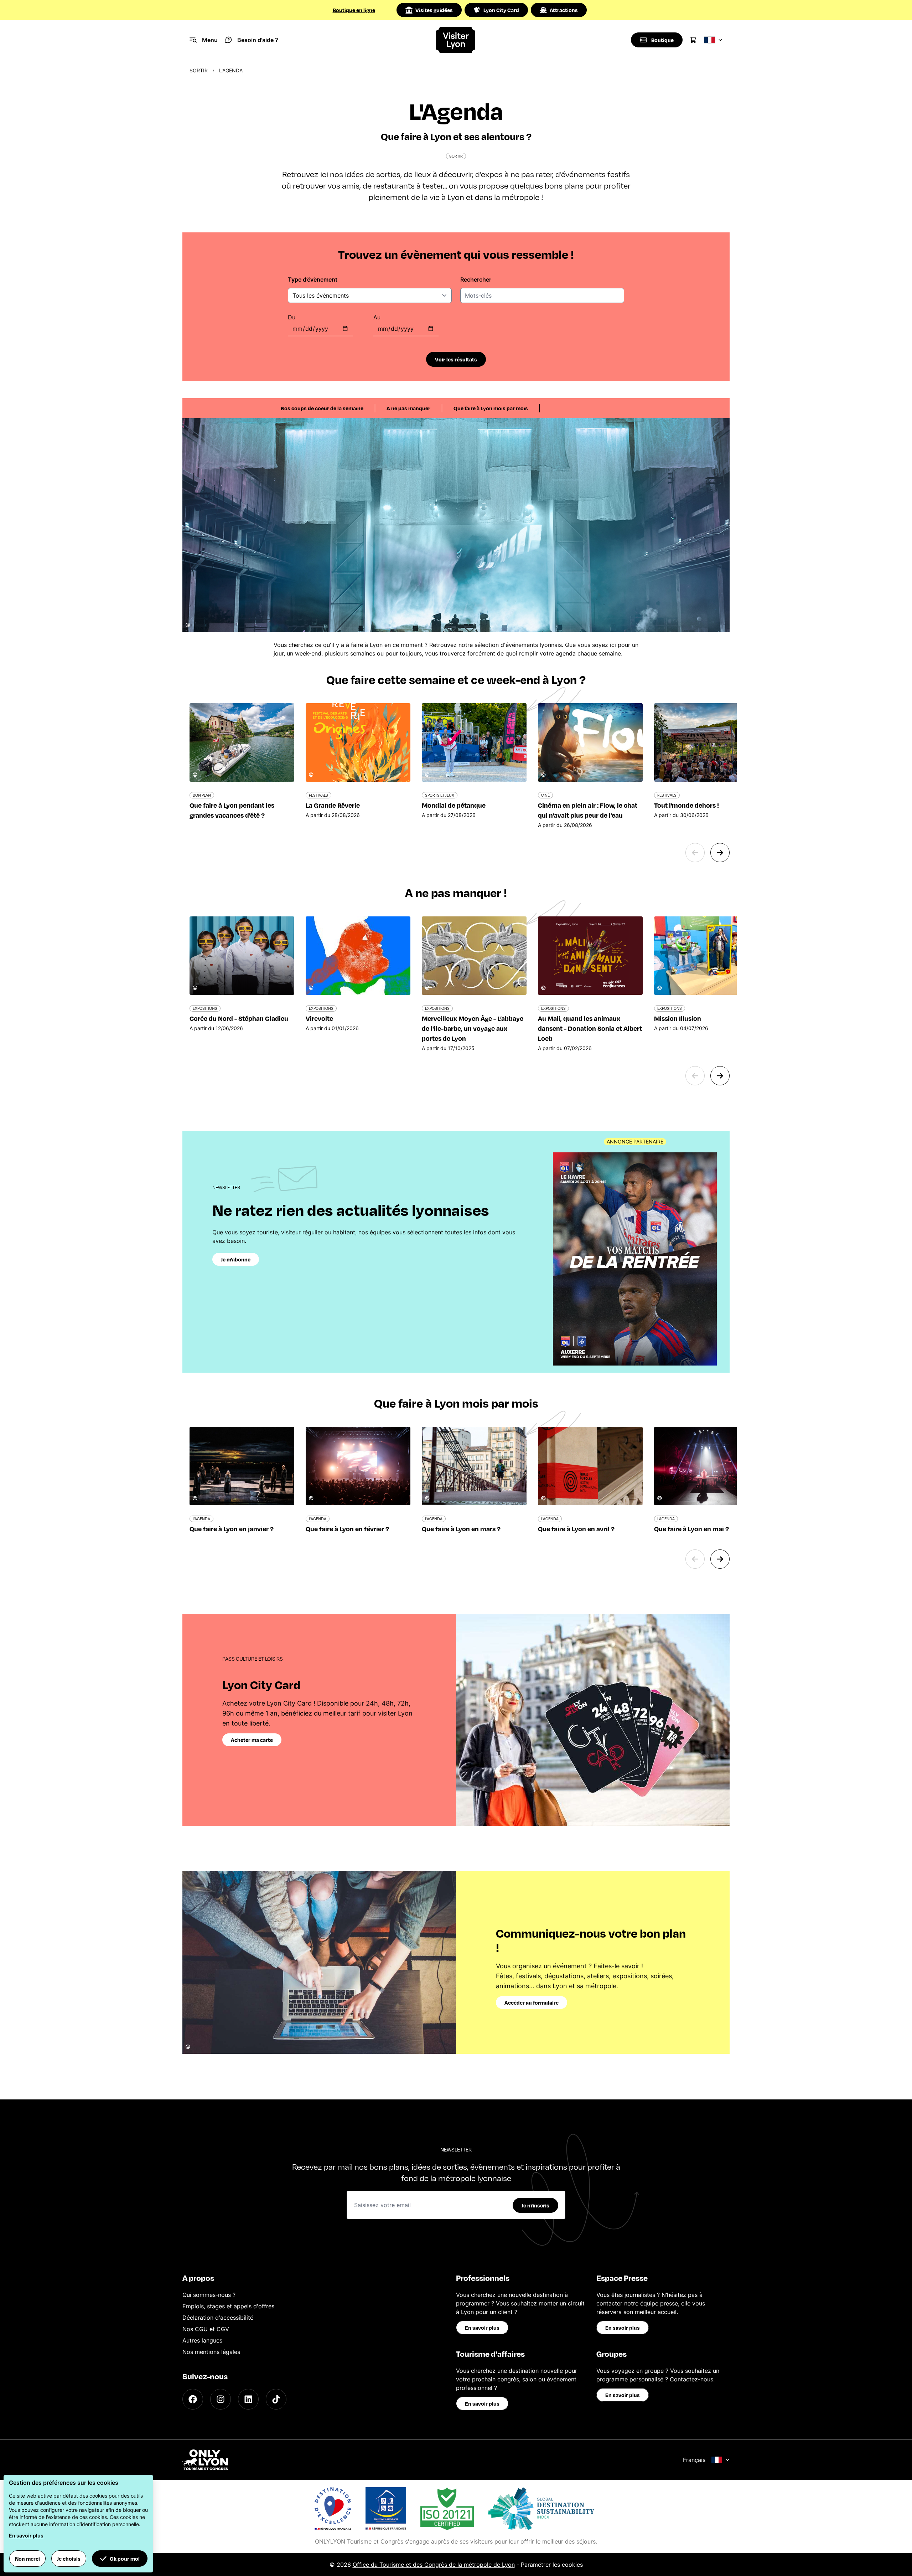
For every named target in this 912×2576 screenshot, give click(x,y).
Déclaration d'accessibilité (218, 2318)
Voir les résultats (456, 359)
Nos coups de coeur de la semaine (322, 408)
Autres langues (202, 2340)
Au (377, 317)
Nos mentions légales (211, 2352)
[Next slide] (720, 853)
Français (694, 2460)
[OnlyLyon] (205, 2460)
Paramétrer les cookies (552, 2565)
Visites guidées (434, 10)
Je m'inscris (535, 2205)
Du (292, 317)
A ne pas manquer (408, 408)
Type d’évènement (313, 279)
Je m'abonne (236, 1259)
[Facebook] (193, 2399)
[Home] (456, 40)
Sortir (199, 70)
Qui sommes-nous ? (209, 2295)
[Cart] (693, 40)
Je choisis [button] (69, 2559)
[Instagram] (221, 2399)
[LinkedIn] (248, 2399)
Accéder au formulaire (532, 2002)
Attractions (564, 10)
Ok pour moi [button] (125, 2559)
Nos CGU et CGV (206, 2329)
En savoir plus (482, 2328)
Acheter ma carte (252, 1740)
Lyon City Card (501, 10)
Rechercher (476, 279)
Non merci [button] (27, 2559)
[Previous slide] (695, 853)
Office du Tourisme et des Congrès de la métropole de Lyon (434, 2565)
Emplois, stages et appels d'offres (228, 2306)
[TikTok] (276, 2399)
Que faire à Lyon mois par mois (491, 408)
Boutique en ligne (354, 10)
